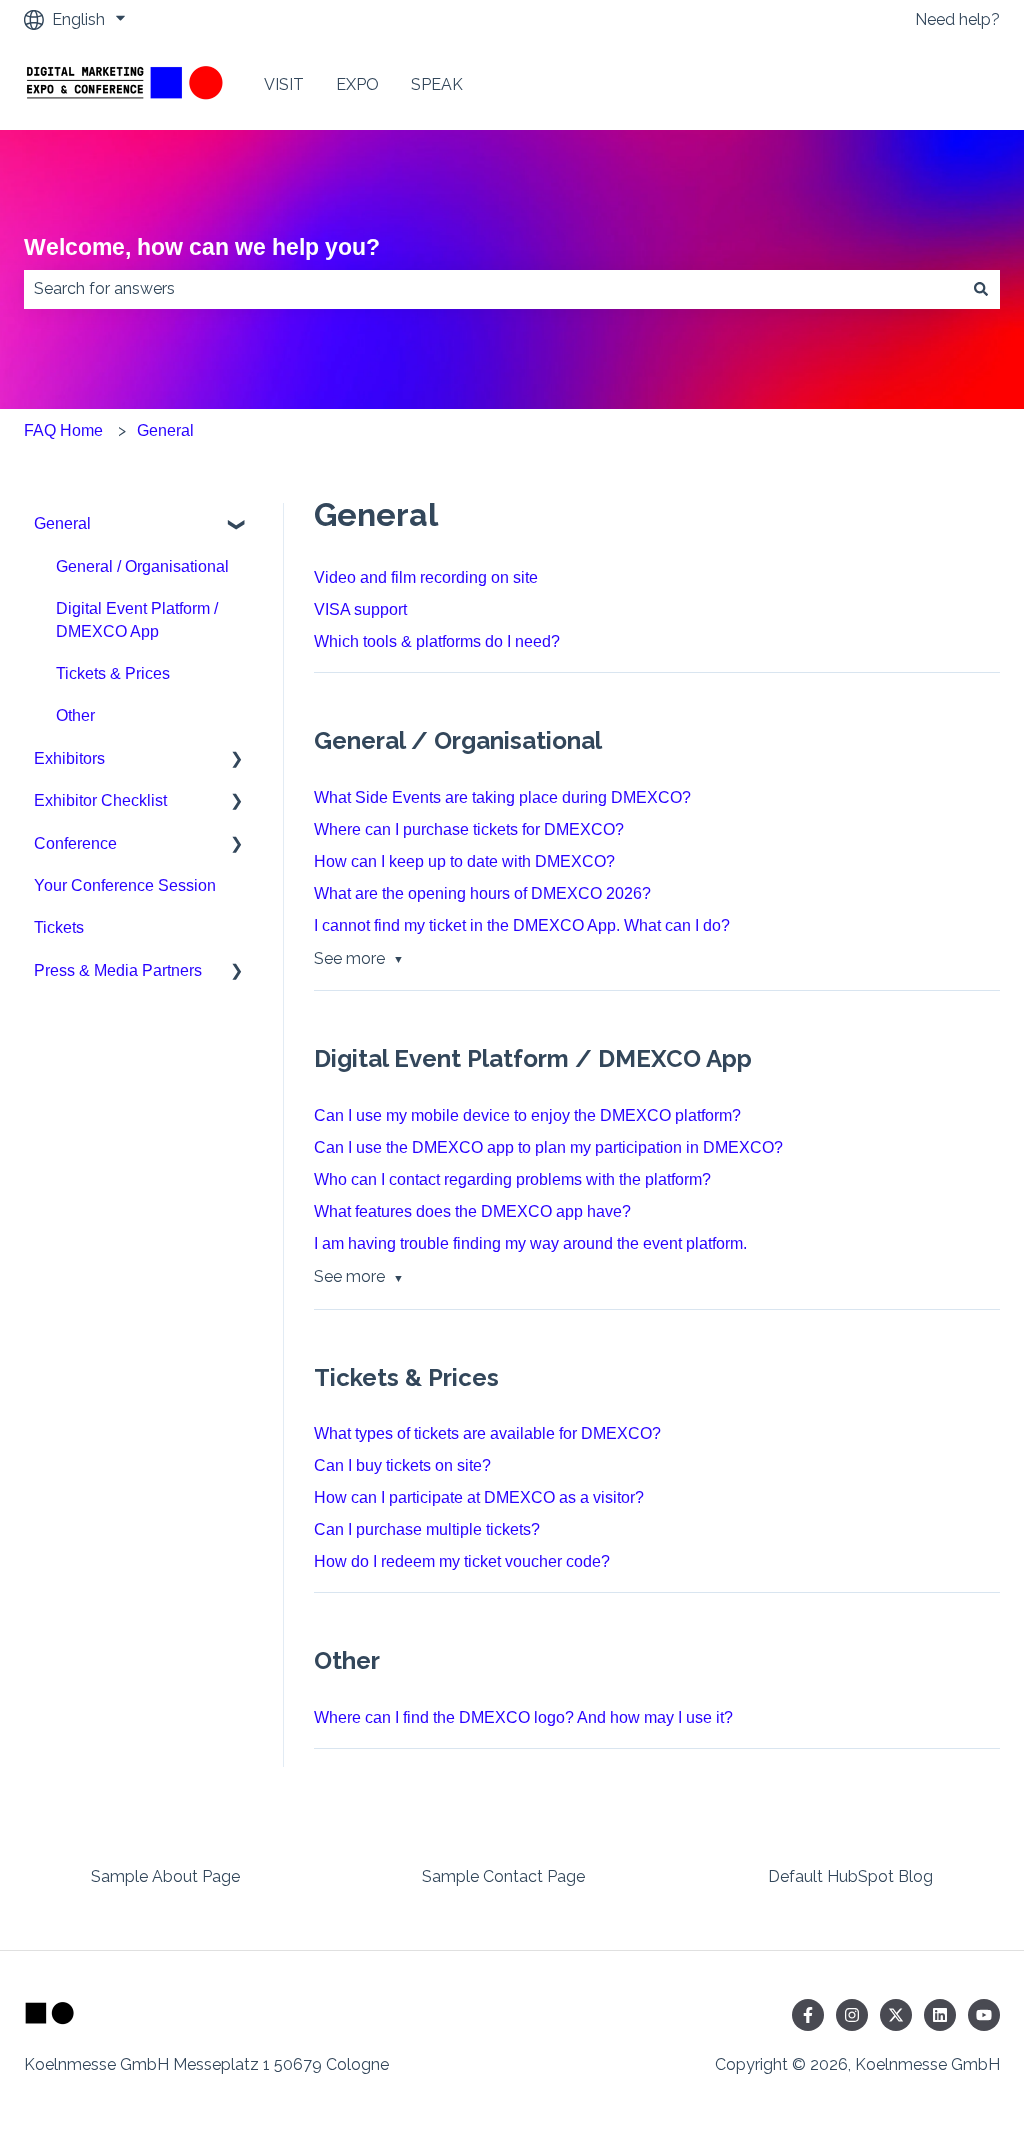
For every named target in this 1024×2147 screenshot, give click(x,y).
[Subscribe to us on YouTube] (984, 2015)
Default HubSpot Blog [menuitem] (850, 1876)
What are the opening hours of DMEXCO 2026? (482, 893)
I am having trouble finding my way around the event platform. (530, 1243)
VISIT (284, 84)
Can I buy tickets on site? (402, 1465)
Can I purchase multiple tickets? (427, 1529)
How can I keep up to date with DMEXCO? (464, 861)
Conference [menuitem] (75, 843)
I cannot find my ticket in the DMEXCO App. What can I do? (522, 925)
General (165, 430)
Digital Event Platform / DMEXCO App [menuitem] (137, 619)
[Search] (981, 289)
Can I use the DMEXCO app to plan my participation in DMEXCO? (548, 1147)
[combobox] (493, 289)
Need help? (957, 19)
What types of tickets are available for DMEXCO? (487, 1433)
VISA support (360, 609)
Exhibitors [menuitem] (69, 758)
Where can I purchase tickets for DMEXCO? (469, 829)
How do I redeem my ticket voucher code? (462, 1561)
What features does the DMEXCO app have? (472, 1211)
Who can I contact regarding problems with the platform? (512, 1179)
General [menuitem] (62, 523)
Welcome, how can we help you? (202, 247)
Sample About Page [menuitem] (165, 1876)
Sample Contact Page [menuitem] (503, 1876)
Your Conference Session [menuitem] (125, 885)
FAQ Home (63, 430)
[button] (237, 525)
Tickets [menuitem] (59, 927)
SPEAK (437, 84)
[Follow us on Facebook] (808, 2015)
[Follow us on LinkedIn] (940, 2015)
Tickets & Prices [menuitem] (113, 673)
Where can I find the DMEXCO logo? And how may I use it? (523, 1717)
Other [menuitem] (75, 715)
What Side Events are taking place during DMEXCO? (502, 797)
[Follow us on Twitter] (896, 2015)
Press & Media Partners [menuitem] (118, 970)
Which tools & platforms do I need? (437, 641)
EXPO (357, 84)
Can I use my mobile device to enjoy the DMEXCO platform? (527, 1115)
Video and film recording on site (426, 577)
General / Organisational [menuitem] (142, 566)
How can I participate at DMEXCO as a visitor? (479, 1497)
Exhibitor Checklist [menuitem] (100, 800)
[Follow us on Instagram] (852, 2015)
